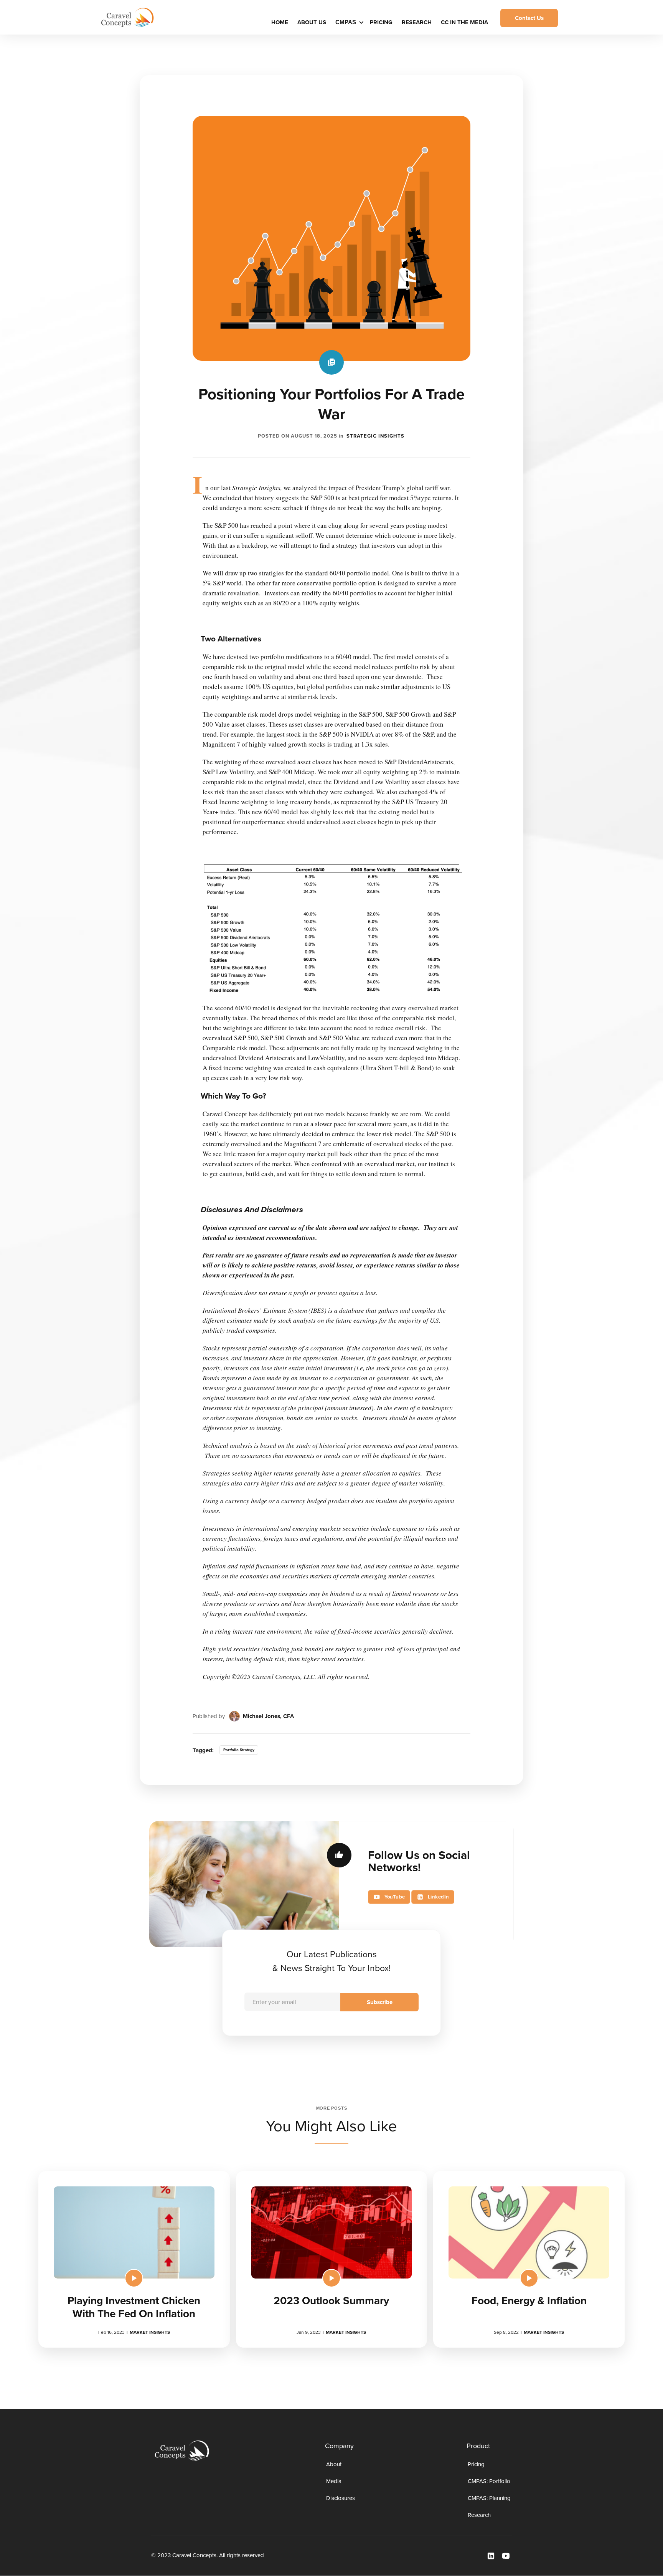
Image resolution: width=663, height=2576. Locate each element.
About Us (312, 22)
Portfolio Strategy (239, 1750)
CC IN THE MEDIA (464, 22)
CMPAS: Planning (489, 2498)
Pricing (381, 22)
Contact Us (529, 18)
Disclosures (341, 2498)
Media (334, 2481)
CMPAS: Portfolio (489, 2481)
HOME (280, 22)
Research (417, 22)
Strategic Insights (375, 436)
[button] (349, 22)
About (334, 2464)
